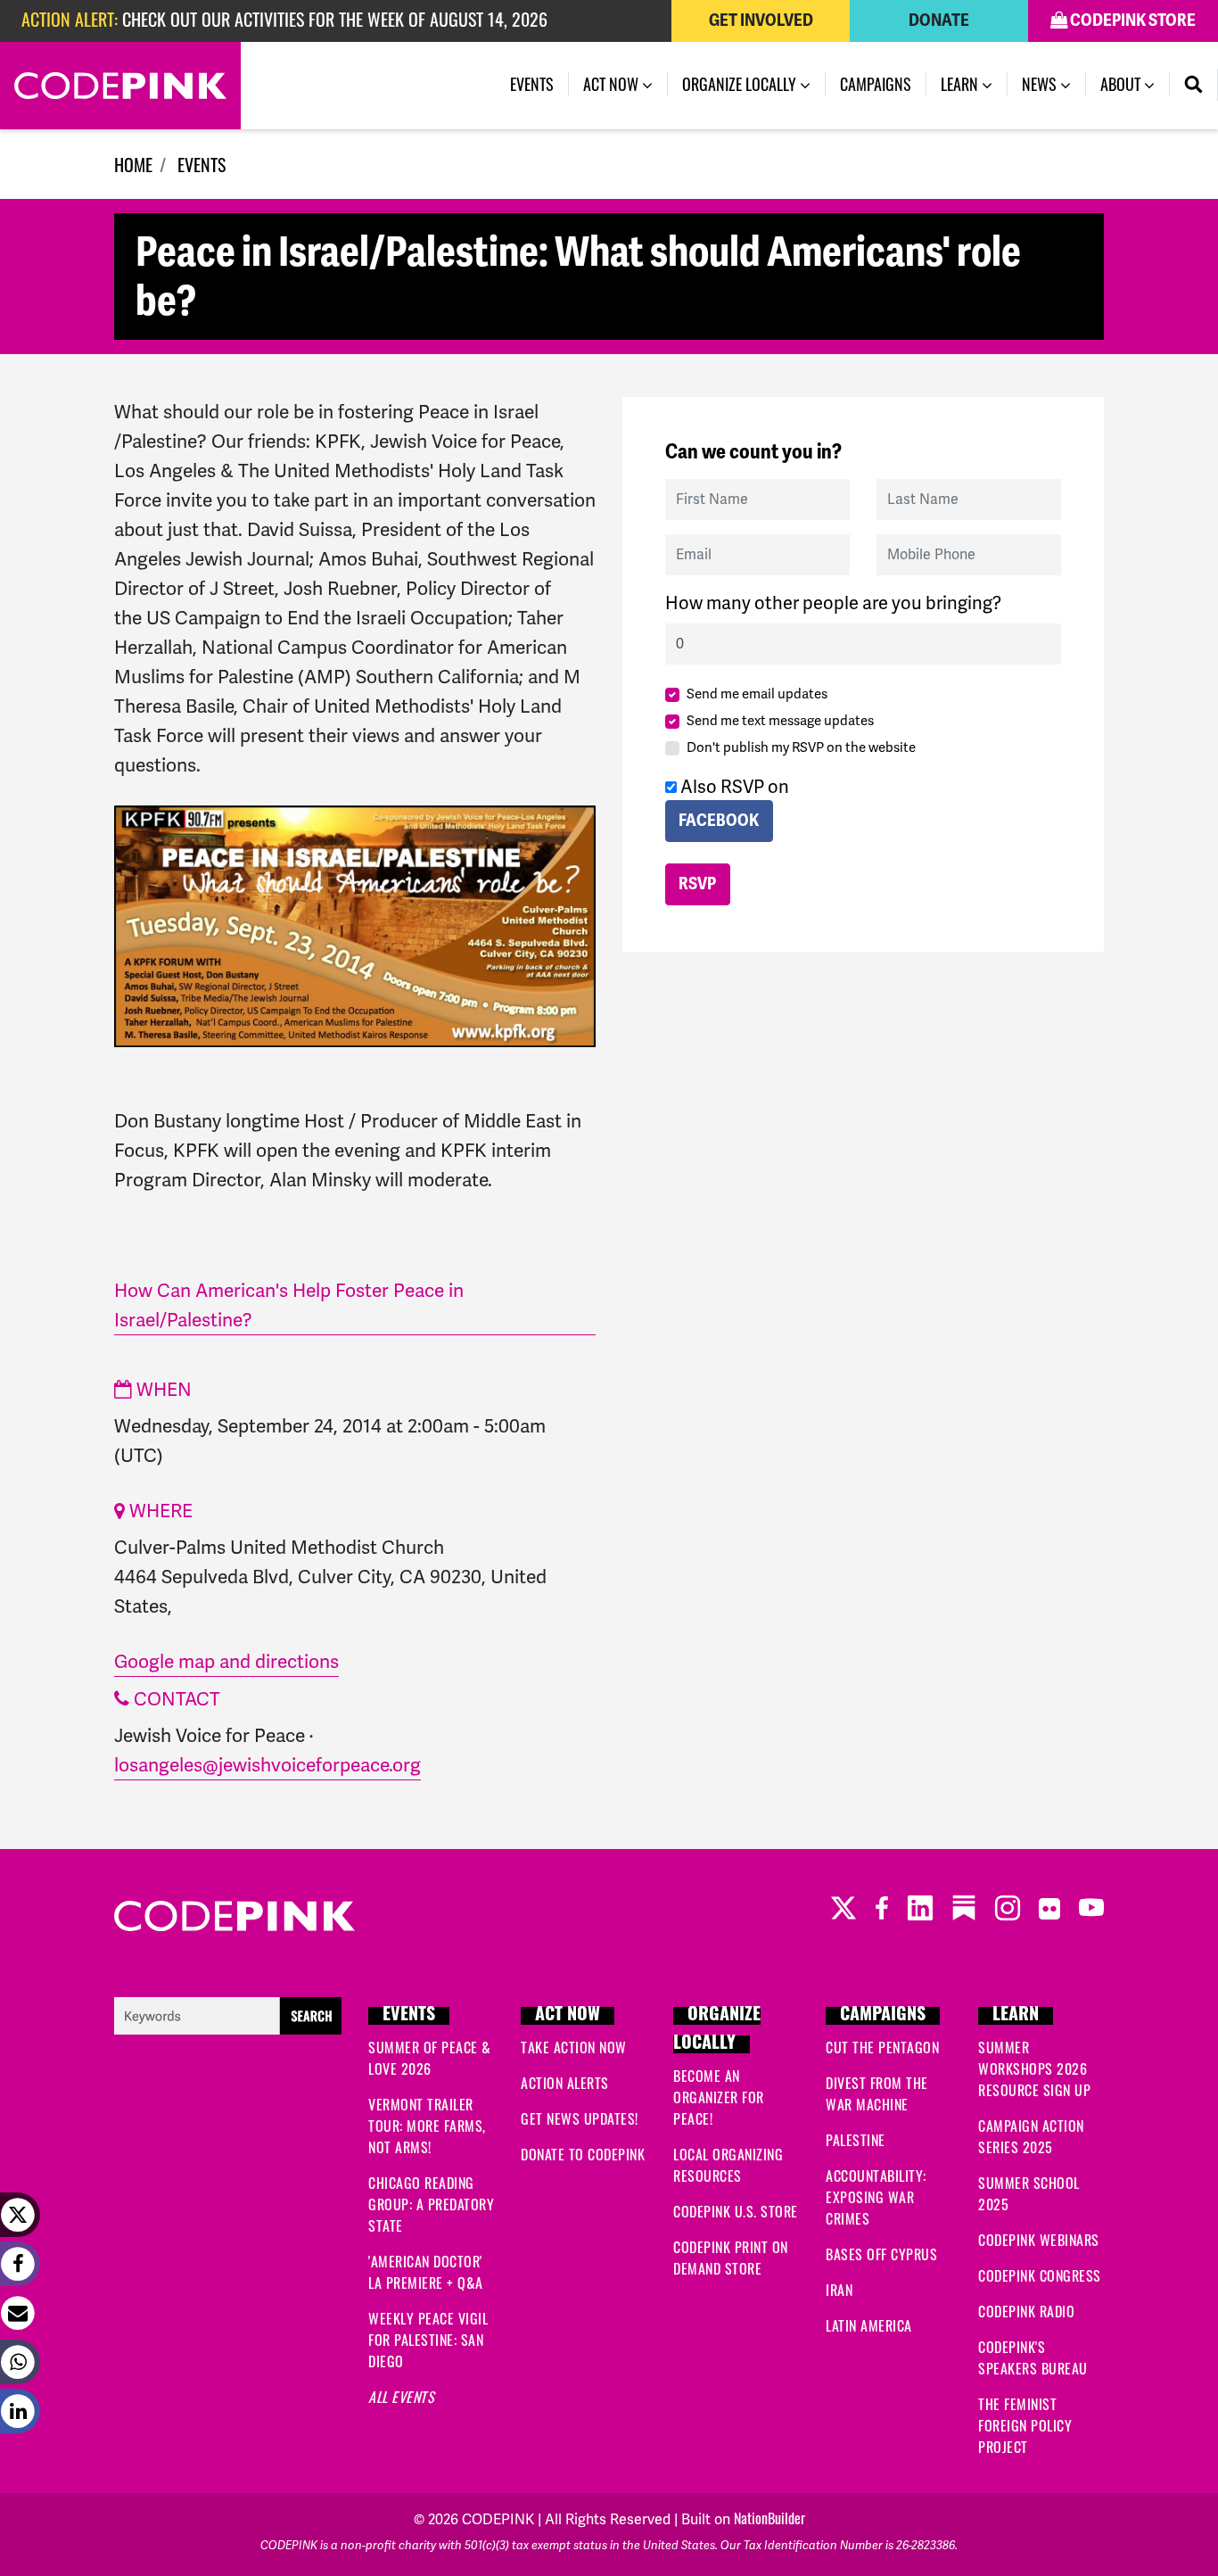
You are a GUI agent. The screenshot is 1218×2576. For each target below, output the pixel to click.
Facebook (719, 821)
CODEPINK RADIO (1026, 2311)
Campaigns (876, 84)
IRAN (839, 2290)
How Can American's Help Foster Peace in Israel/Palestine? (289, 1305)
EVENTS (202, 164)
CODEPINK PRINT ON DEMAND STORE (731, 2258)
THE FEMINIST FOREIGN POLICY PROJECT (1025, 2425)
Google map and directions (226, 1661)
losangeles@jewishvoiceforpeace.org (267, 1765)
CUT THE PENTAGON (882, 2047)
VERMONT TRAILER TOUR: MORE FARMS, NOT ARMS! (427, 2126)
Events (539, 84)
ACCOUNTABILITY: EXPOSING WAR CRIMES (876, 2197)
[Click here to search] (228, 2013)
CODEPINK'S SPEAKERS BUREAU (1033, 2357)
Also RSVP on (733, 803)
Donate (939, 21)
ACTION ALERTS (565, 2083)
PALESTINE (856, 2140)
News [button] (1041, 84)
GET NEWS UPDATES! (580, 2118)
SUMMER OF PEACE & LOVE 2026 (430, 2058)
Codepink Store (1132, 21)
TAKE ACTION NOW (574, 2047)
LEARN (1016, 2016)
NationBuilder (769, 2518)
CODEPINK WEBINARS (1039, 2240)
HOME (133, 164)
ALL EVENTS (401, 2397)
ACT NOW (568, 2016)
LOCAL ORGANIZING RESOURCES (728, 2165)
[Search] (1194, 85)
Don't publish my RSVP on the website (801, 747)
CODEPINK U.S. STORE (736, 2211)
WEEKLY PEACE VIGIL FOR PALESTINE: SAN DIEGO (428, 2340)
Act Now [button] (613, 84)
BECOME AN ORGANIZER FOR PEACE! (719, 2097)
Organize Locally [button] (741, 84)
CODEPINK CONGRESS (1040, 2275)
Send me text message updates (780, 721)
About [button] (1122, 84)
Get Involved (761, 21)
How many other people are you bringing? (833, 603)
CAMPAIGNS (883, 2016)
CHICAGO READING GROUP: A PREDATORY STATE (431, 2204)
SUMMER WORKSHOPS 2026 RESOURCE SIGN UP (1034, 2068)
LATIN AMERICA (869, 2325)
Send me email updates (757, 694)
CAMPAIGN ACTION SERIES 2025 (1031, 2136)
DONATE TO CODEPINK (583, 2154)
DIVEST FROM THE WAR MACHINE (877, 2093)
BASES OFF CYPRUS (881, 2254)
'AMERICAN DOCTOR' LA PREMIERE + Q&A (426, 2272)
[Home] (120, 86)
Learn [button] (961, 84)
